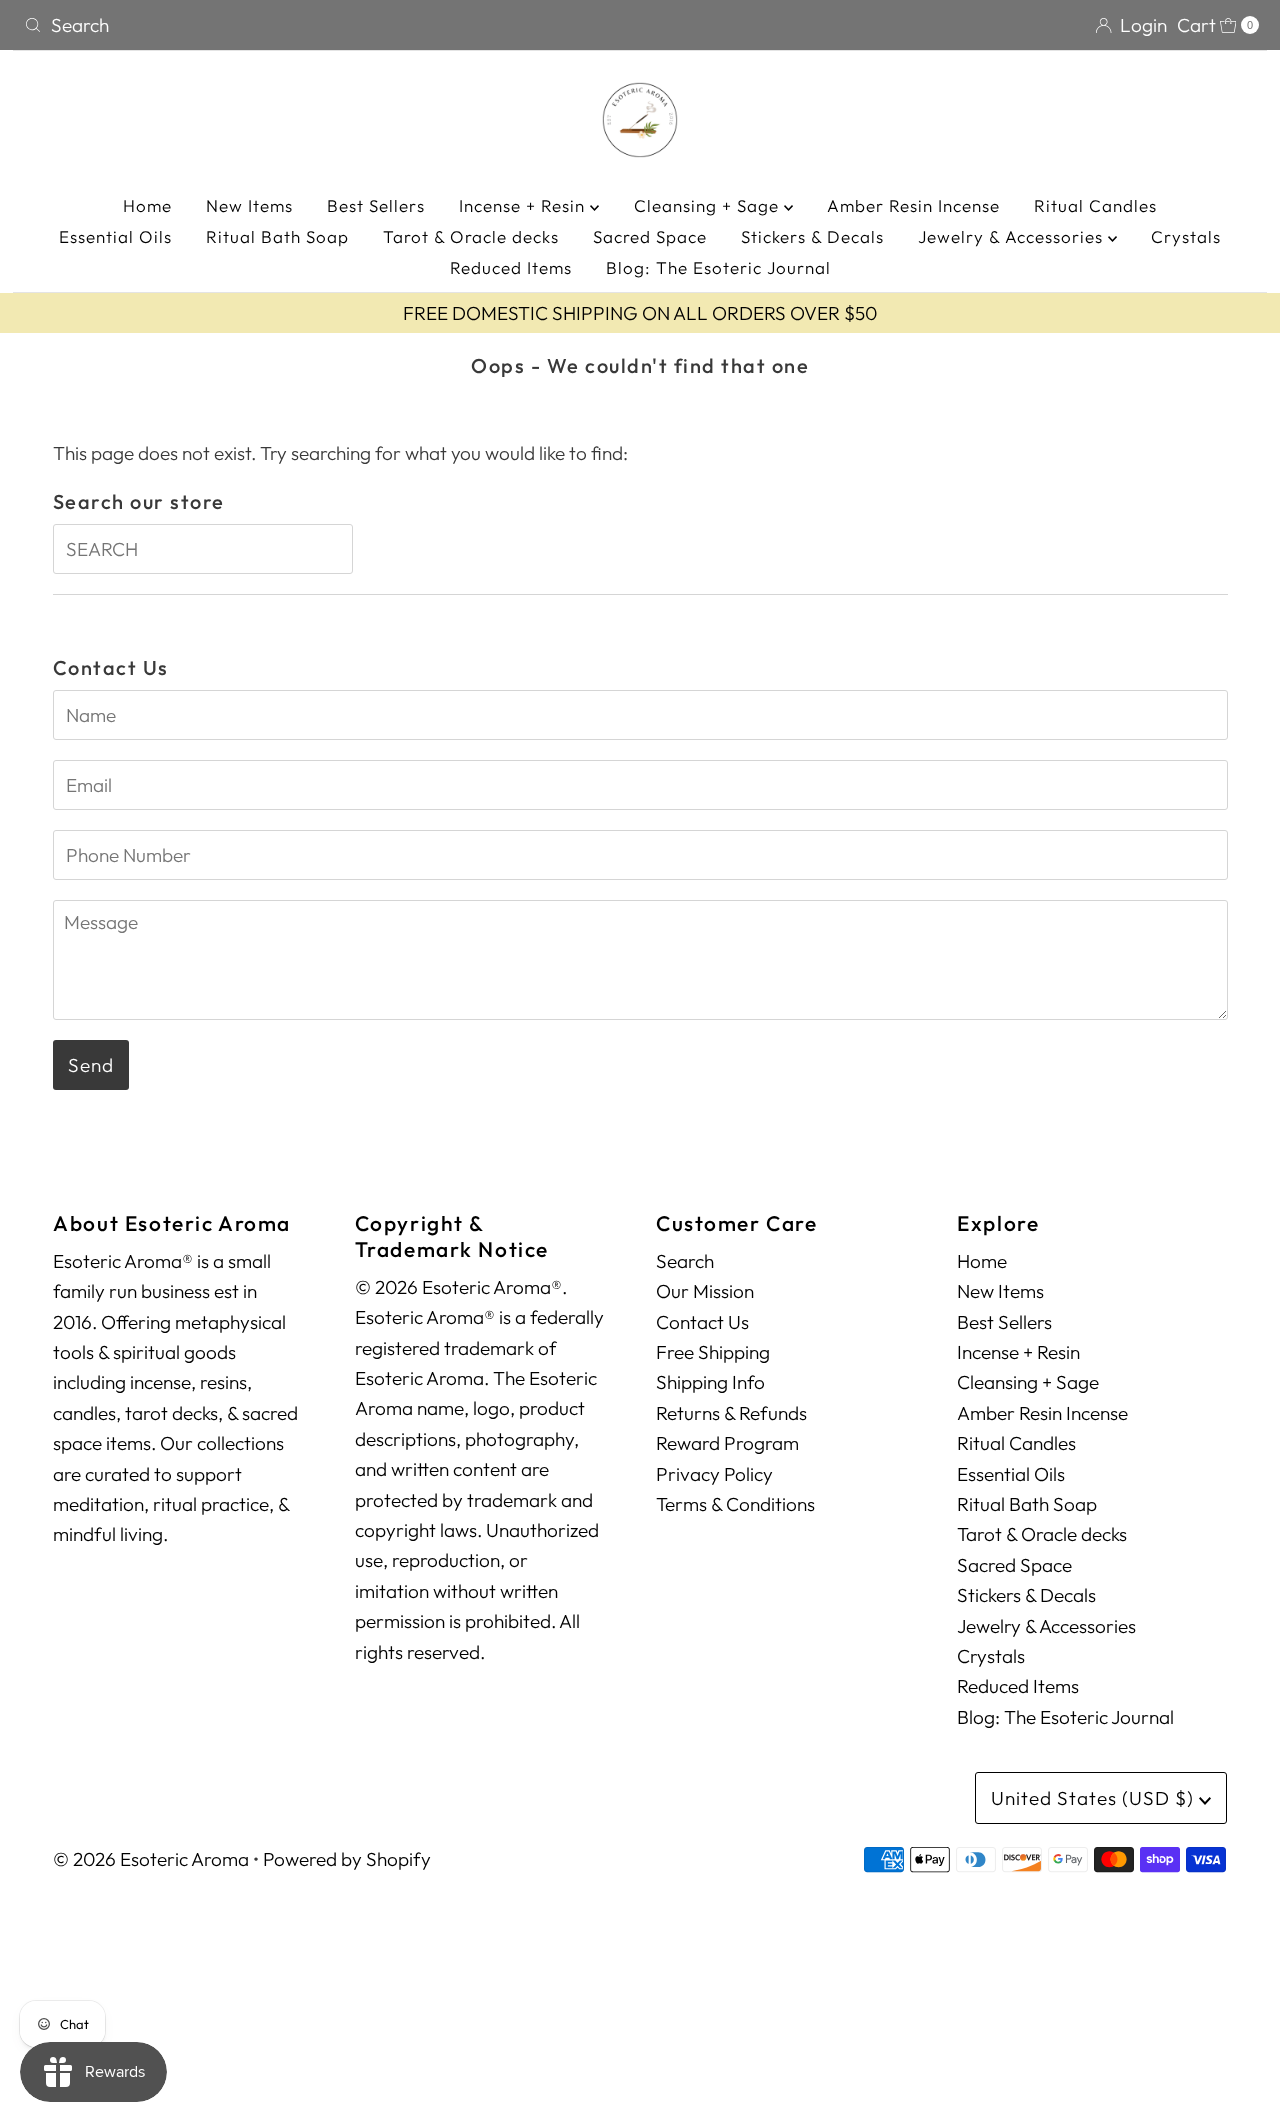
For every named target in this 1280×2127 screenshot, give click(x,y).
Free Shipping (713, 1352)
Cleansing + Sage (709, 205)
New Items (249, 205)
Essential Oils (115, 236)
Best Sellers (376, 205)
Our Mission (705, 1291)
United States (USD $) (1095, 1798)
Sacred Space (650, 236)
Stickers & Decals (812, 236)
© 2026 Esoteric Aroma (151, 1859)
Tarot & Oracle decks (471, 236)
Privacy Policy (714, 1474)
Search (685, 1261)
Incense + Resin (524, 205)
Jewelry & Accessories (1013, 236)
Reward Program (727, 1443)
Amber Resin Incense (913, 205)
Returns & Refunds (731, 1413)
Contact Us (702, 1322)
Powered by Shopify (347, 1859)
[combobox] (324, 25)
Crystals (1186, 236)
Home (147, 205)
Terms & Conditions (735, 1504)
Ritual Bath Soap (277, 236)
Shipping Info (710, 1382)
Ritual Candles (1095, 205)
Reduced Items (511, 267)
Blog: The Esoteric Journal (718, 267)
